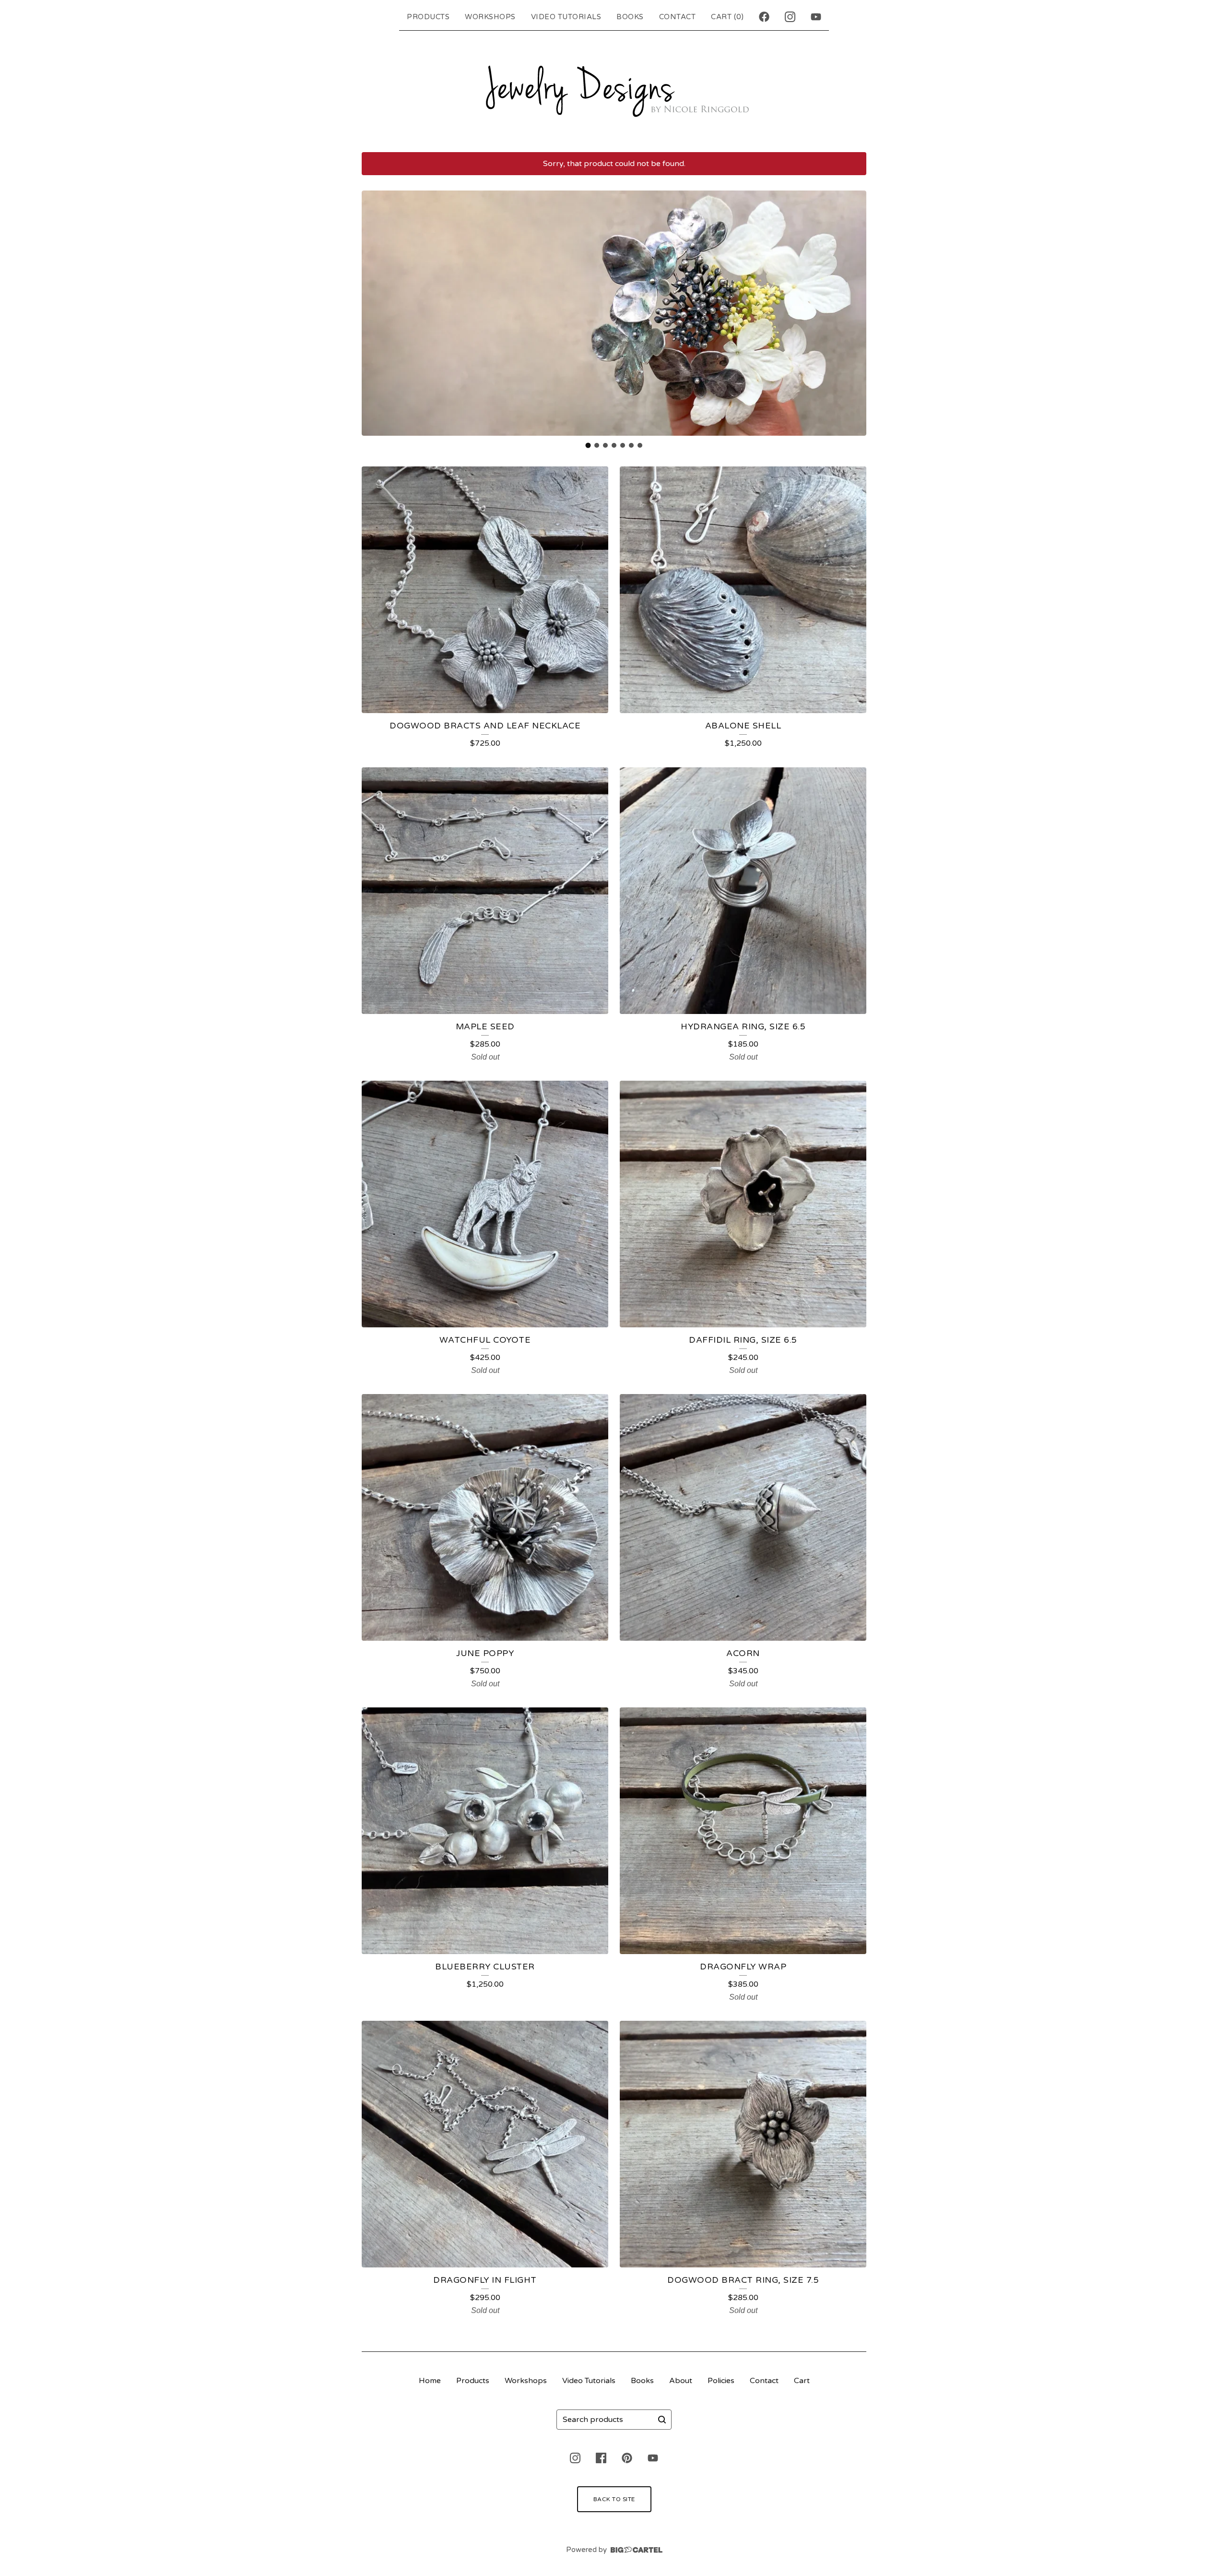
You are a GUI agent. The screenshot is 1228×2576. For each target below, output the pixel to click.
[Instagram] (790, 17)
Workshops (490, 17)
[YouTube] (816, 17)
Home (430, 2381)
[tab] (588, 445)
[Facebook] (764, 17)
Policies (721, 2381)
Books (630, 17)
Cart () (727, 17)
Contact (678, 17)
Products (428, 17)
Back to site (614, 2499)
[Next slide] (853, 313)
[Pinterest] (627, 2458)
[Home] (614, 89)
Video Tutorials (566, 17)
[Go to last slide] (375, 313)
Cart (802, 2381)
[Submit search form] (662, 2420)
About (681, 2381)
